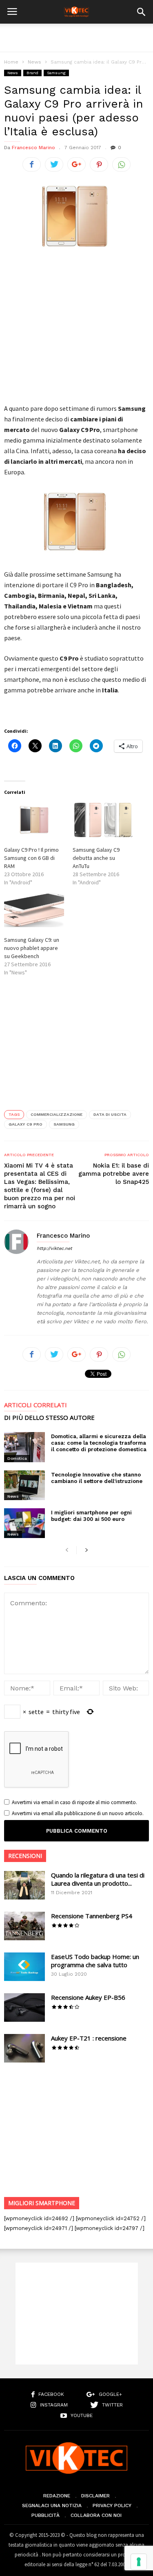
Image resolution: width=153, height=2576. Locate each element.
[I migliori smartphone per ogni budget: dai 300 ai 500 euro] (24, 1523)
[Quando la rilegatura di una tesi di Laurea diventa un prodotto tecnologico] (24, 1885)
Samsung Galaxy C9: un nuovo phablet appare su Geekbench (32, 948)
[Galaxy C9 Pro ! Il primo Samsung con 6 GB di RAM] (34, 820)
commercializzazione (57, 1114)
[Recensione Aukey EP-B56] (24, 2007)
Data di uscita (110, 1114)
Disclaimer (95, 2496)
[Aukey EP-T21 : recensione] (24, 2048)
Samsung (56, 73)
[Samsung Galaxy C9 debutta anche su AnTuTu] (103, 820)
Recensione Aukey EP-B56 (88, 1997)
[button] (141, 12)
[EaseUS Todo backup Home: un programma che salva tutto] (24, 1967)
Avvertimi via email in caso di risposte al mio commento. (74, 1802)
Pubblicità (45, 2515)
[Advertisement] (77, 38)
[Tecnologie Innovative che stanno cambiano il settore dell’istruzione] (24, 1485)
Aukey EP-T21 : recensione (89, 2038)
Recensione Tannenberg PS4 (92, 1916)
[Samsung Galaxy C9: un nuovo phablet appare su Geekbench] (34, 910)
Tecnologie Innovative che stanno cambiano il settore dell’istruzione (97, 1478)
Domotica (17, 1458)
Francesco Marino (33, 148)
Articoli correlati (35, 1405)
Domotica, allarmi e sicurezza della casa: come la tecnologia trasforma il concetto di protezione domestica (99, 1443)
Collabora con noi (96, 2515)
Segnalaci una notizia (52, 2505)
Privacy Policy (112, 2505)
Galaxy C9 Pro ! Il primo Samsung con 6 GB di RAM (31, 858)
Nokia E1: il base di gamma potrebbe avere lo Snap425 (114, 1174)
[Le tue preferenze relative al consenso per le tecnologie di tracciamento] (139, 2562)
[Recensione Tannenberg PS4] (24, 1926)
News (34, 62)
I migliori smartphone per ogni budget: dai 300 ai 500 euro (91, 1516)
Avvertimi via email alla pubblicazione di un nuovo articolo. (78, 1813)
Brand (32, 73)
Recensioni (25, 1856)
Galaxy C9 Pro (25, 1124)
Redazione (57, 2496)
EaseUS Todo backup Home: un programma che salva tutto (95, 1961)
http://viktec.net (54, 1248)
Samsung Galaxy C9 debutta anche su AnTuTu (96, 858)
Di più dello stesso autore (49, 1418)
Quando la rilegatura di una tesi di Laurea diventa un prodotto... (98, 1879)
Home (11, 62)
